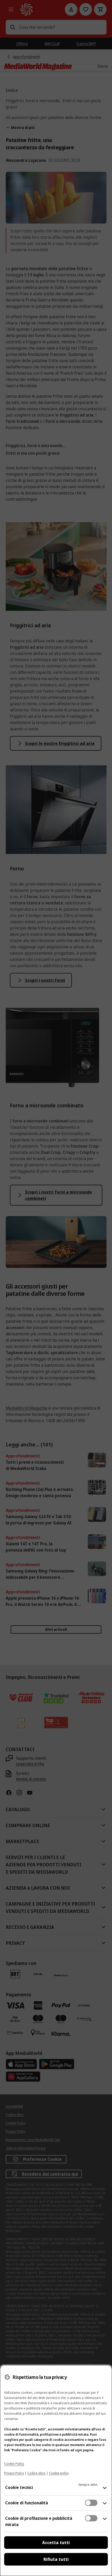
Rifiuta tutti (56, 2559)
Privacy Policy (14, 2473)
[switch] (91, 2503)
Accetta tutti (56, 2543)
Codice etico (36, 2473)
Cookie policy (59, 2473)
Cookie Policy (14, 2464)
